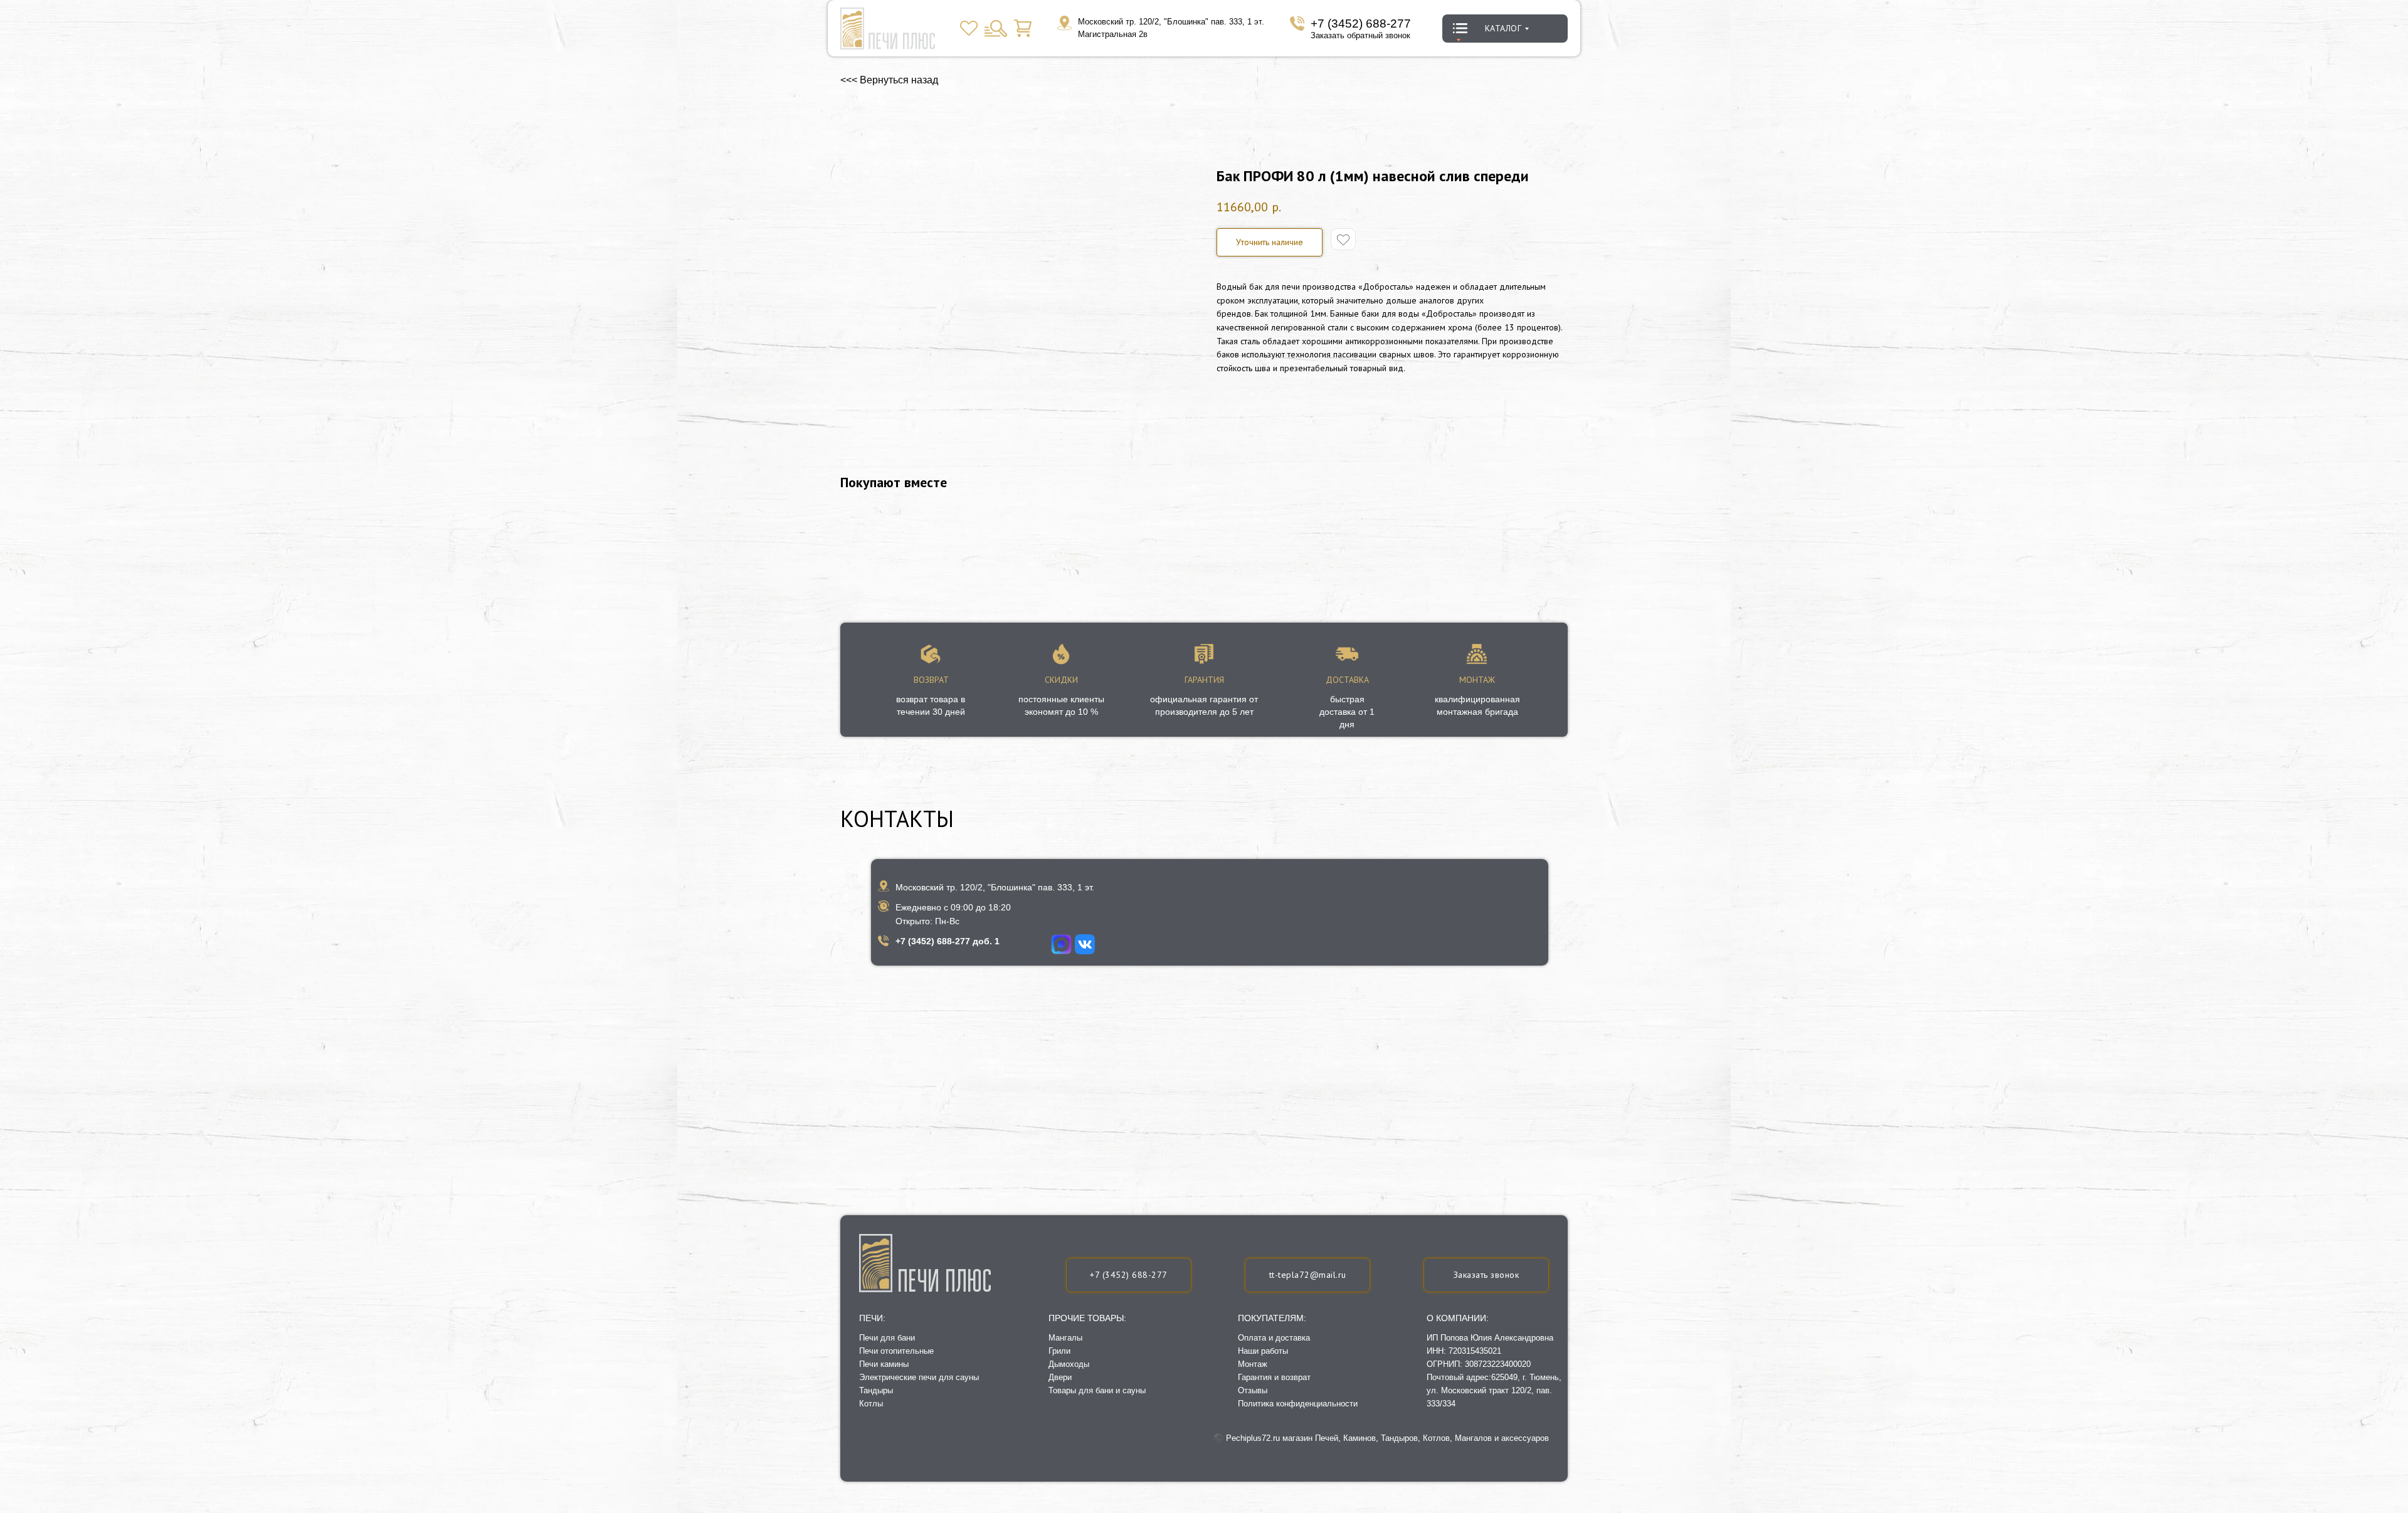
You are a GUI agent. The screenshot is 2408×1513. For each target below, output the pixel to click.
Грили (1059, 1351)
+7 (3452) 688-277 (1361, 24)
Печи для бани (887, 1338)
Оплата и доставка (1274, 1338)
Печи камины (884, 1364)
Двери (1060, 1377)
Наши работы (1263, 1351)
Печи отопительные (896, 1351)
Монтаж (1253, 1364)
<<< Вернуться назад (889, 80)
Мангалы (1065, 1338)
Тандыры (876, 1390)
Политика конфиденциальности (1298, 1404)
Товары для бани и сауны (1097, 1390)
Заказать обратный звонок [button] (1360, 35)
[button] (1486, 1275)
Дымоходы (1069, 1364)
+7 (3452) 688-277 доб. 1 (948, 941)
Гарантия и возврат (1274, 1377)
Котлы (871, 1404)
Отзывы (1253, 1390)
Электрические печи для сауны (919, 1377)
